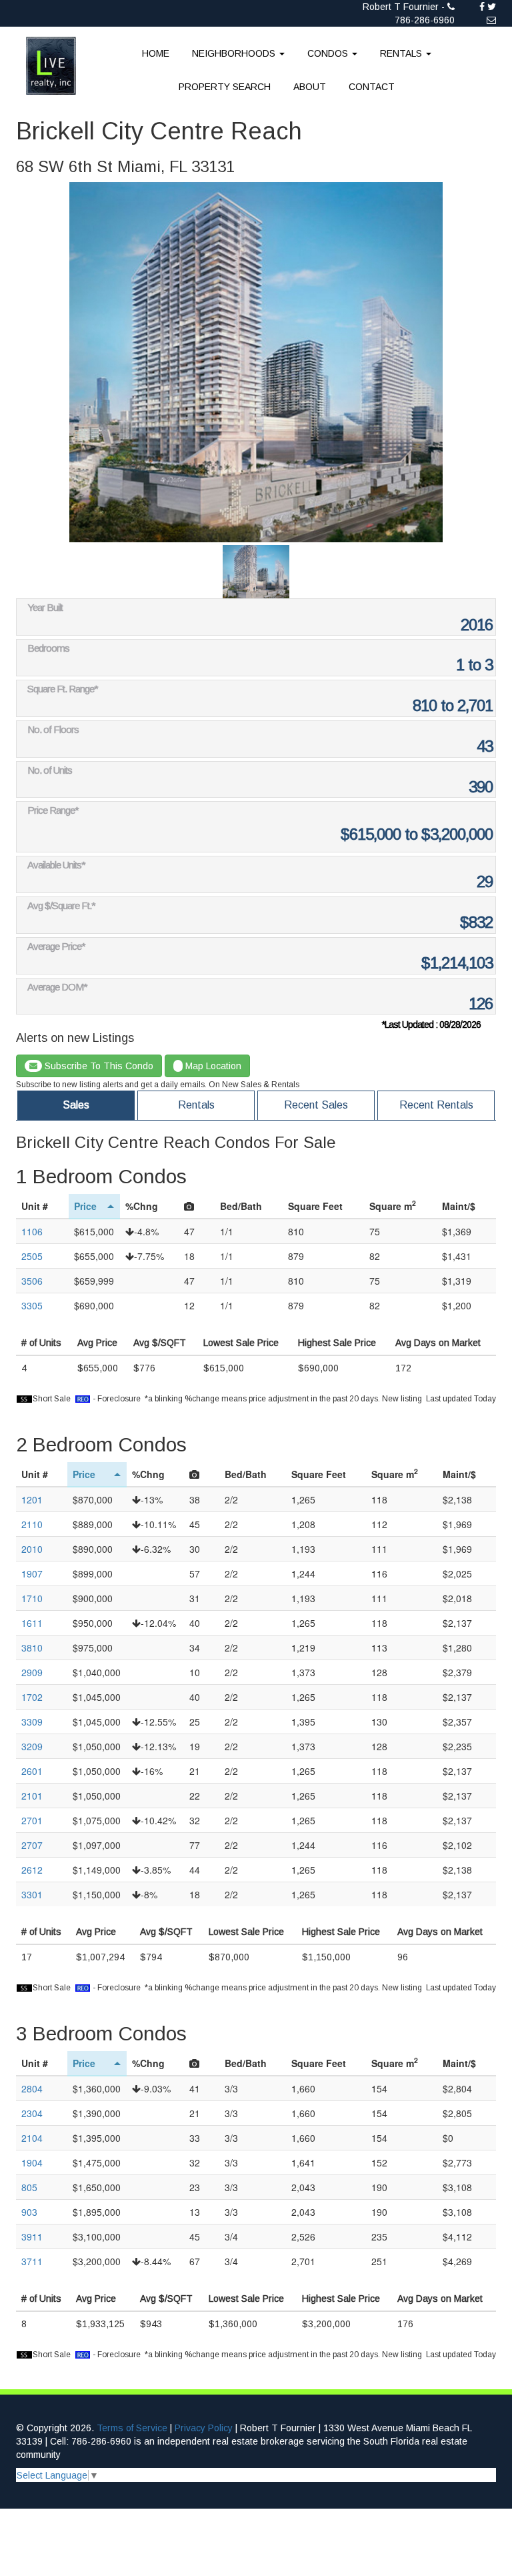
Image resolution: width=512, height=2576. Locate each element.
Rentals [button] (402, 53)
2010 (32, 1549)
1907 (32, 1573)
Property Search (225, 87)
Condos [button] (329, 53)
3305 (32, 1305)
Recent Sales (316, 1105)
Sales (76, 1105)
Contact (372, 87)
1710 (32, 1598)
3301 (32, 1894)
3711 (32, 2261)
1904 (32, 2162)
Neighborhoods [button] (235, 53)
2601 (32, 1771)
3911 (32, 2236)
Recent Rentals (436, 1105)
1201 (32, 1499)
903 (29, 2212)
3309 (32, 1722)
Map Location (212, 1066)
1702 (32, 1697)
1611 (32, 1623)
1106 (32, 1231)
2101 (32, 1796)
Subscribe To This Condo (98, 1066)
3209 (32, 1746)
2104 (32, 2138)
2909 (32, 1672)
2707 (32, 1845)
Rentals (196, 1105)
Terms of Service (132, 2428)
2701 (32, 1820)
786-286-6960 (425, 20)
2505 (32, 1256)
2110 (32, 1524)
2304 (32, 2113)
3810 (32, 1648)
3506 (32, 1281)
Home (156, 53)
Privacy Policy (204, 2428)
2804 (32, 2088)
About (310, 87)
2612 (32, 1870)
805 (29, 2187)
